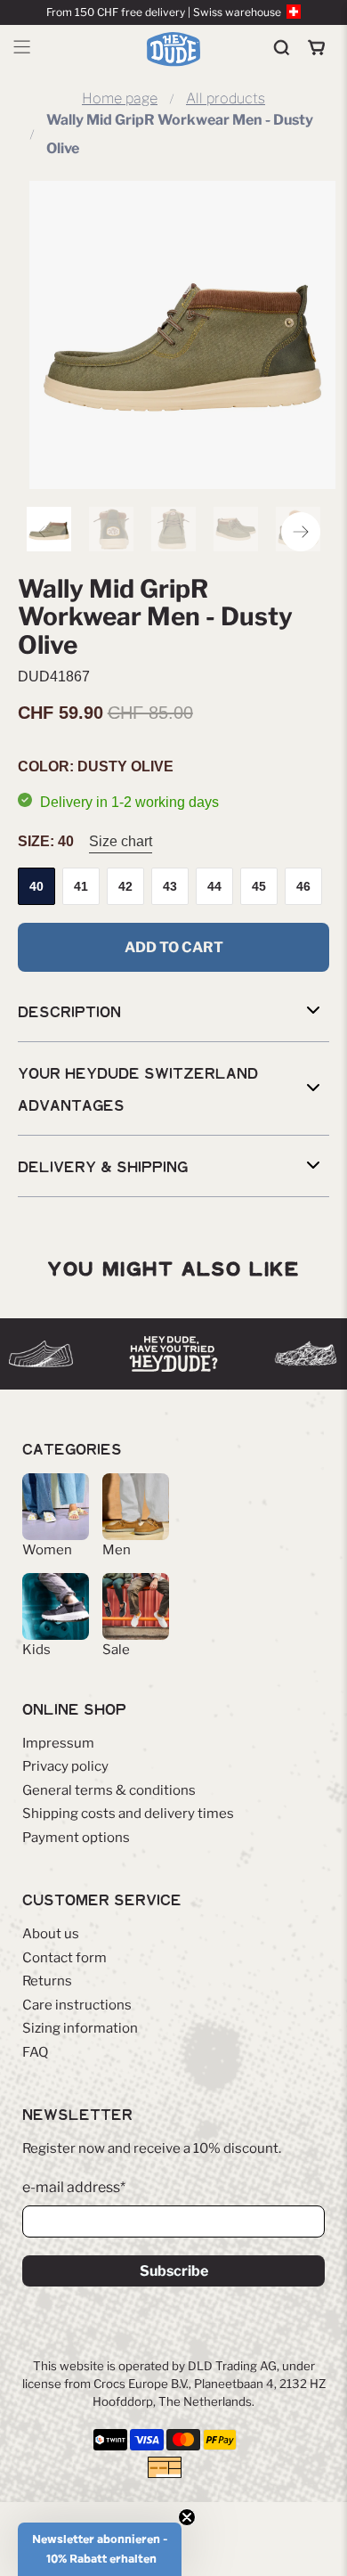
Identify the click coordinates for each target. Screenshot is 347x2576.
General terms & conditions (109, 1790)
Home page (120, 99)
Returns (47, 1981)
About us (51, 1934)
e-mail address (74, 2187)
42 (125, 886)
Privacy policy (65, 1766)
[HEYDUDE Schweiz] (174, 49)
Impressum (58, 1743)
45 (259, 886)
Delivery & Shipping (103, 1166)
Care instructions (77, 2005)
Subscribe (174, 2271)
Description (69, 1011)
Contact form (65, 1958)
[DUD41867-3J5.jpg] (182, 335)
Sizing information (80, 2028)
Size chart (121, 841)
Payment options (76, 1838)
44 (214, 886)
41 (81, 886)
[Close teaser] (187, 2517)
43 (170, 886)
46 (303, 886)
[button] (100, 2549)
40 (36, 886)
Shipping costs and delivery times (128, 1814)
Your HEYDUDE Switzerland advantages (138, 1088)
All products (226, 99)
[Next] (301, 532)
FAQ (35, 2052)
